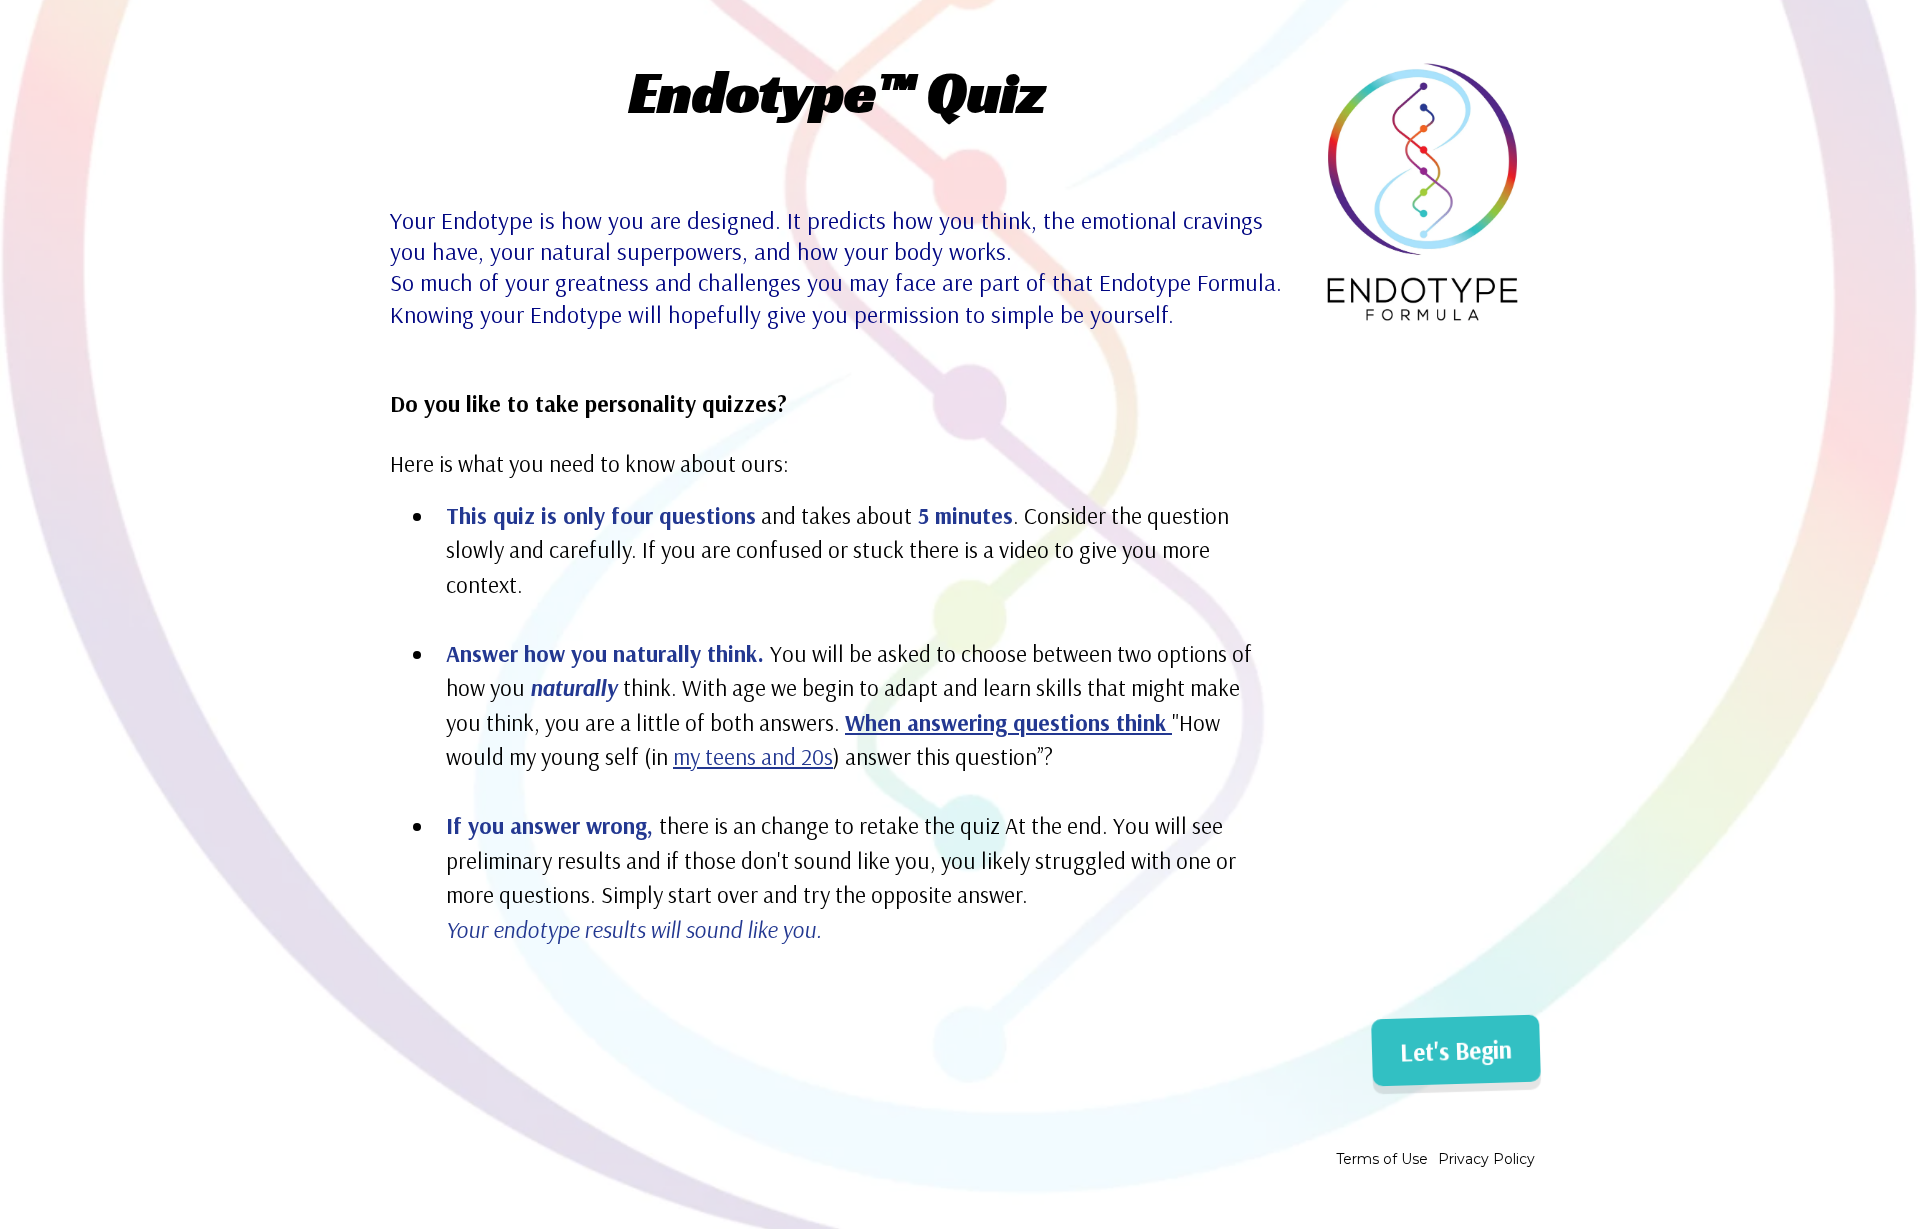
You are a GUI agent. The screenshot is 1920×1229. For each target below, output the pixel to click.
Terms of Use (1382, 1159)
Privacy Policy (1486, 1159)
